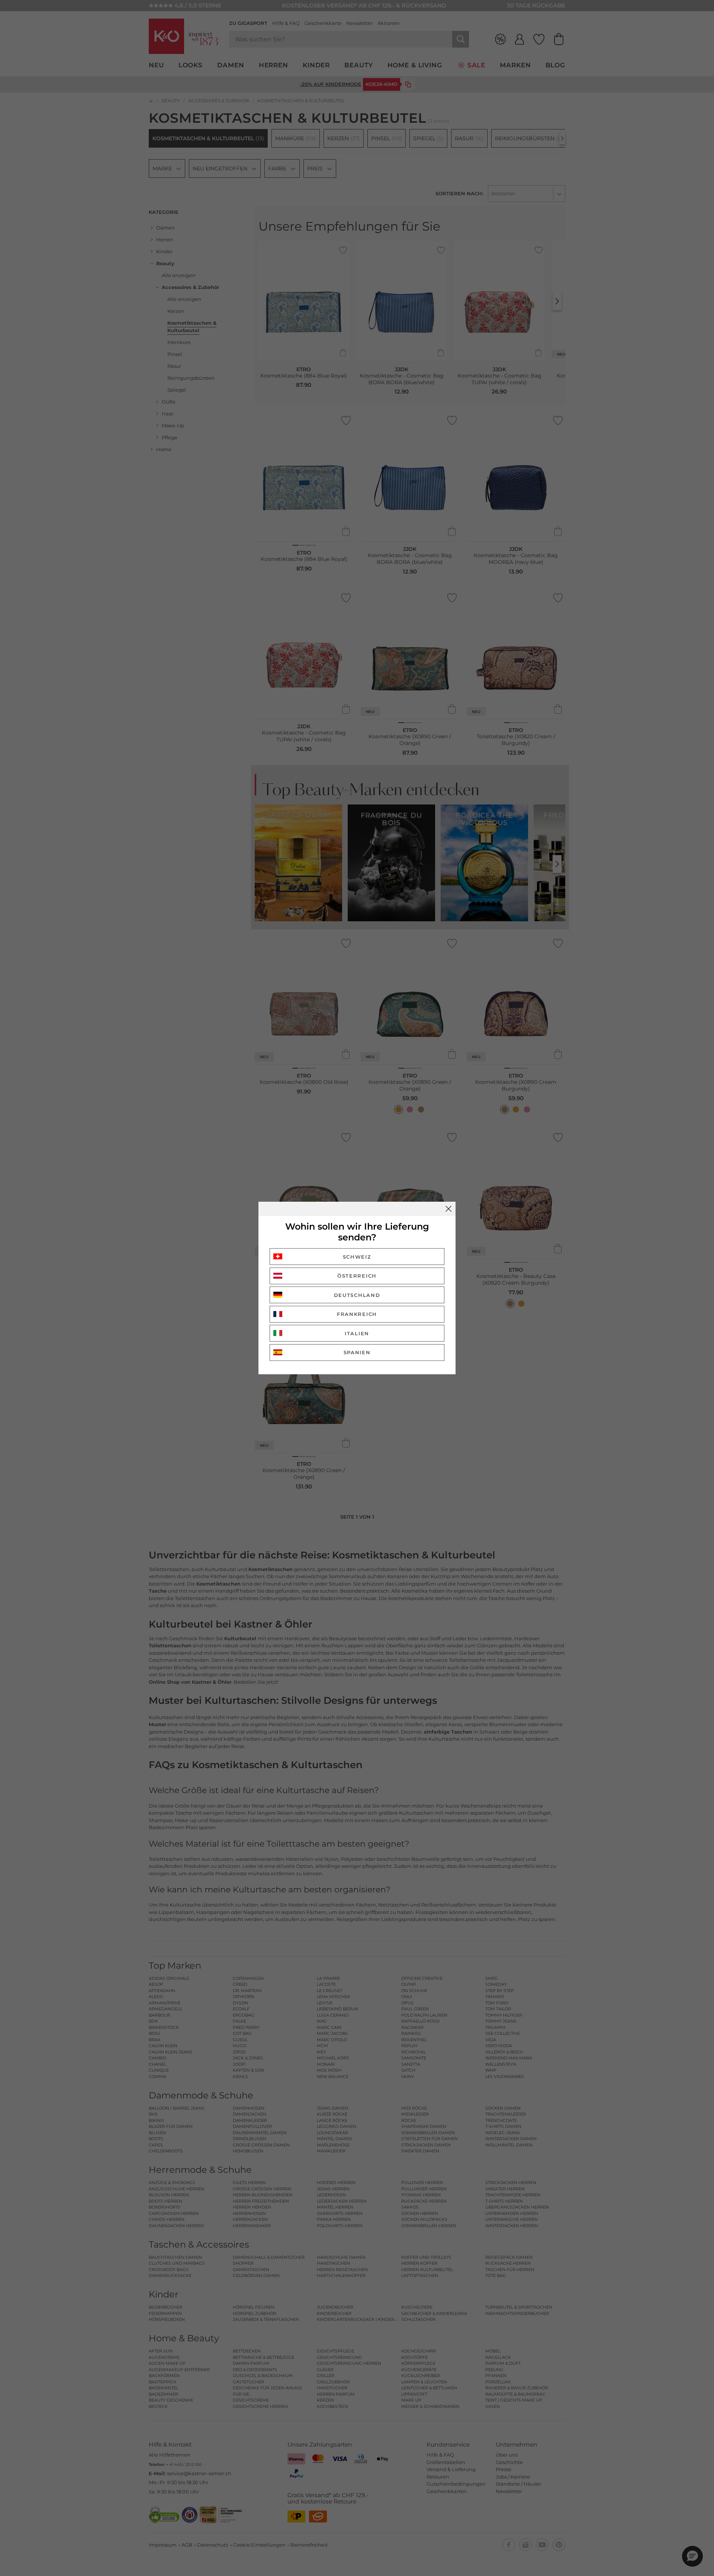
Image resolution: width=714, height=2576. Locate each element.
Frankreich (357, 1314)
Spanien (357, 1352)
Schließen (448, 1209)
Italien (357, 1333)
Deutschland (357, 1295)
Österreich (357, 1276)
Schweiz (357, 1257)
